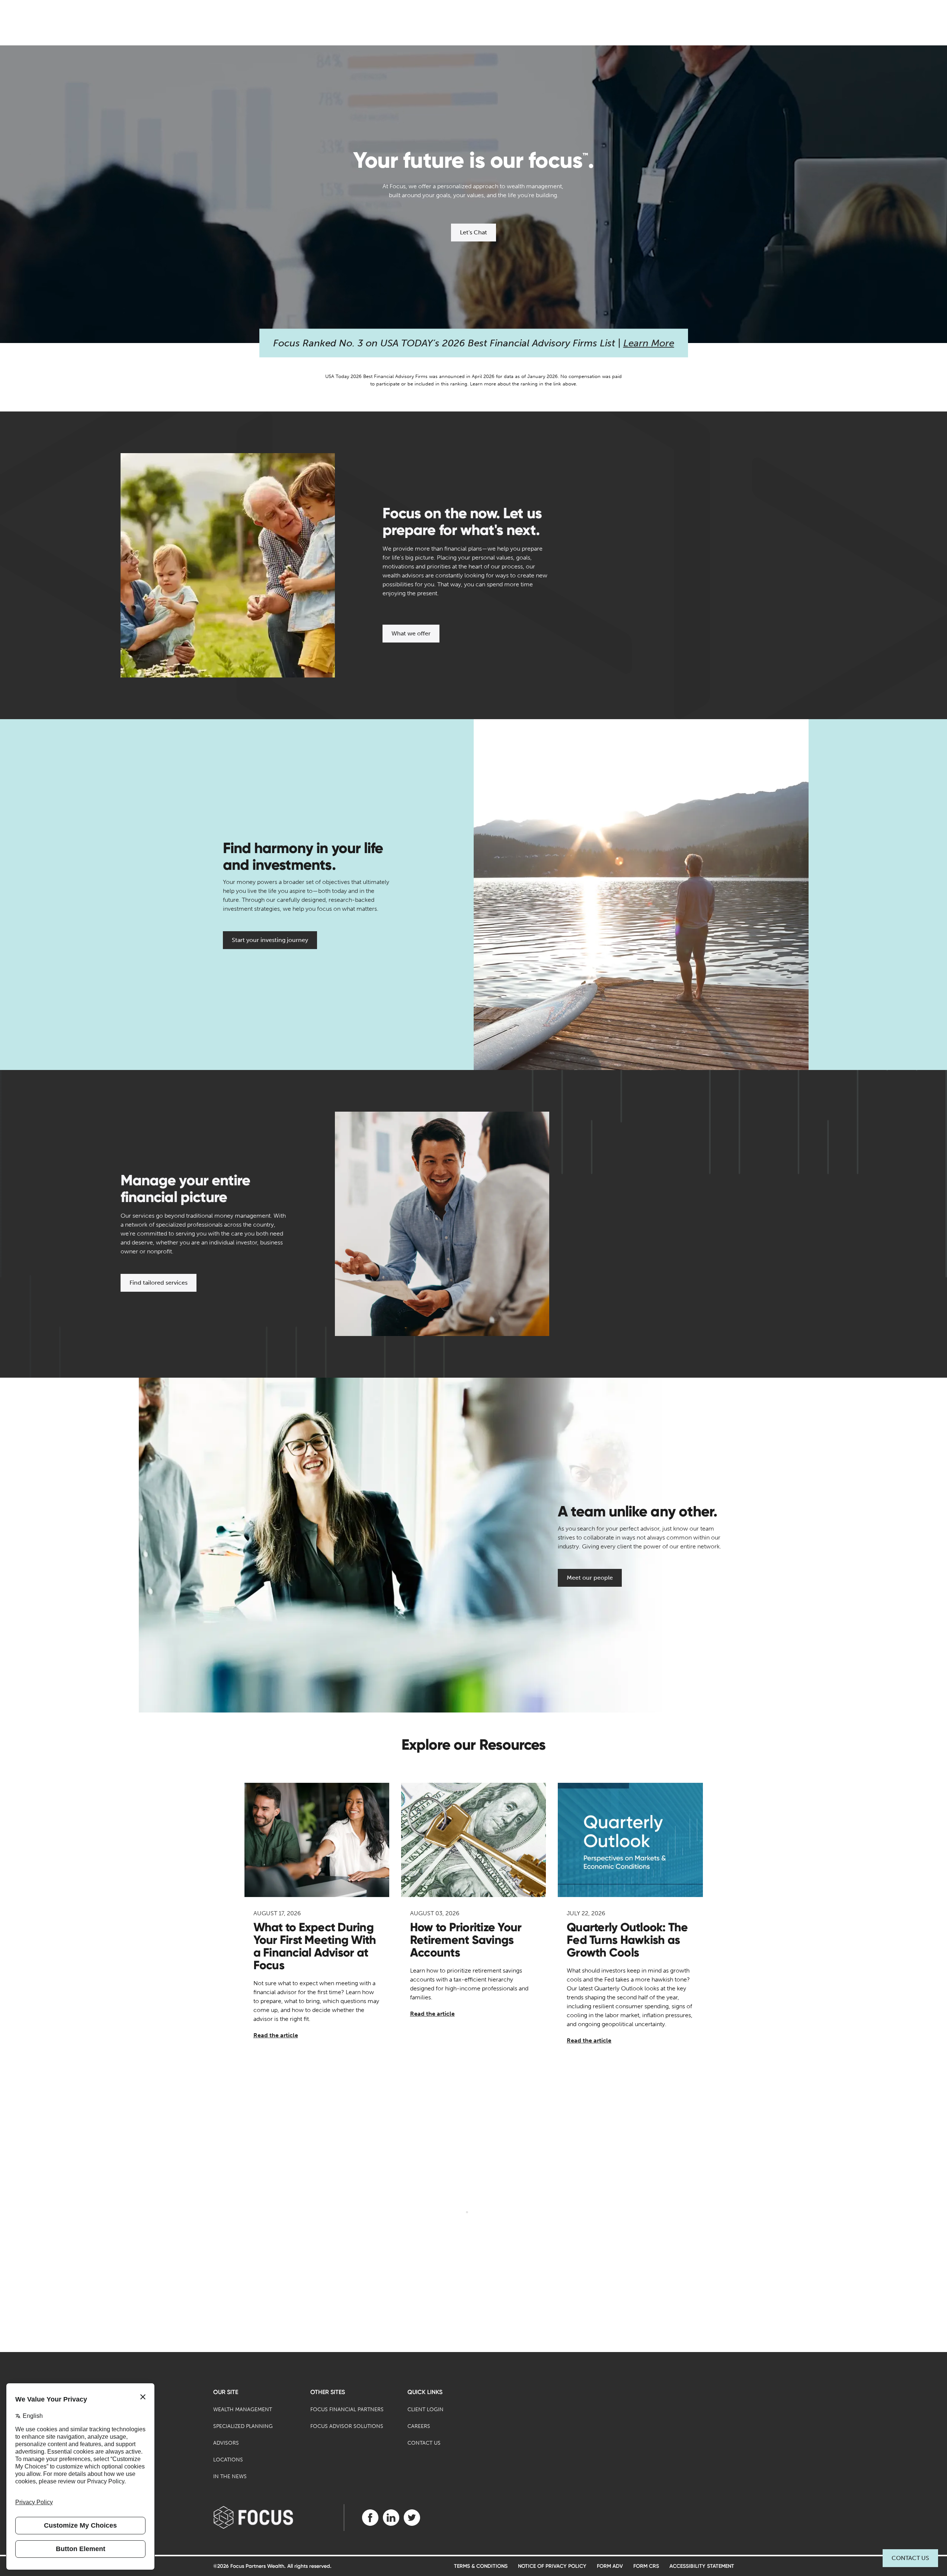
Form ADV (610, 2566)
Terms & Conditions (481, 2566)
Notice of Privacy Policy (552, 2566)
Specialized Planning (243, 2426)
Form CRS (646, 2566)
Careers (419, 2426)
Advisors (226, 2443)
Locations (228, 2460)
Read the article (276, 2035)
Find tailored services (159, 1283)
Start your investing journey (270, 940)
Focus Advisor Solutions (347, 2426)
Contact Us (910, 2558)
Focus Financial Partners (347, 2410)
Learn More (649, 343)
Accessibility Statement (702, 2566)
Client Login (425, 2410)
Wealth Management (243, 2410)
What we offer (411, 633)
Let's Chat (473, 232)
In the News (230, 2476)
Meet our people (590, 1578)
